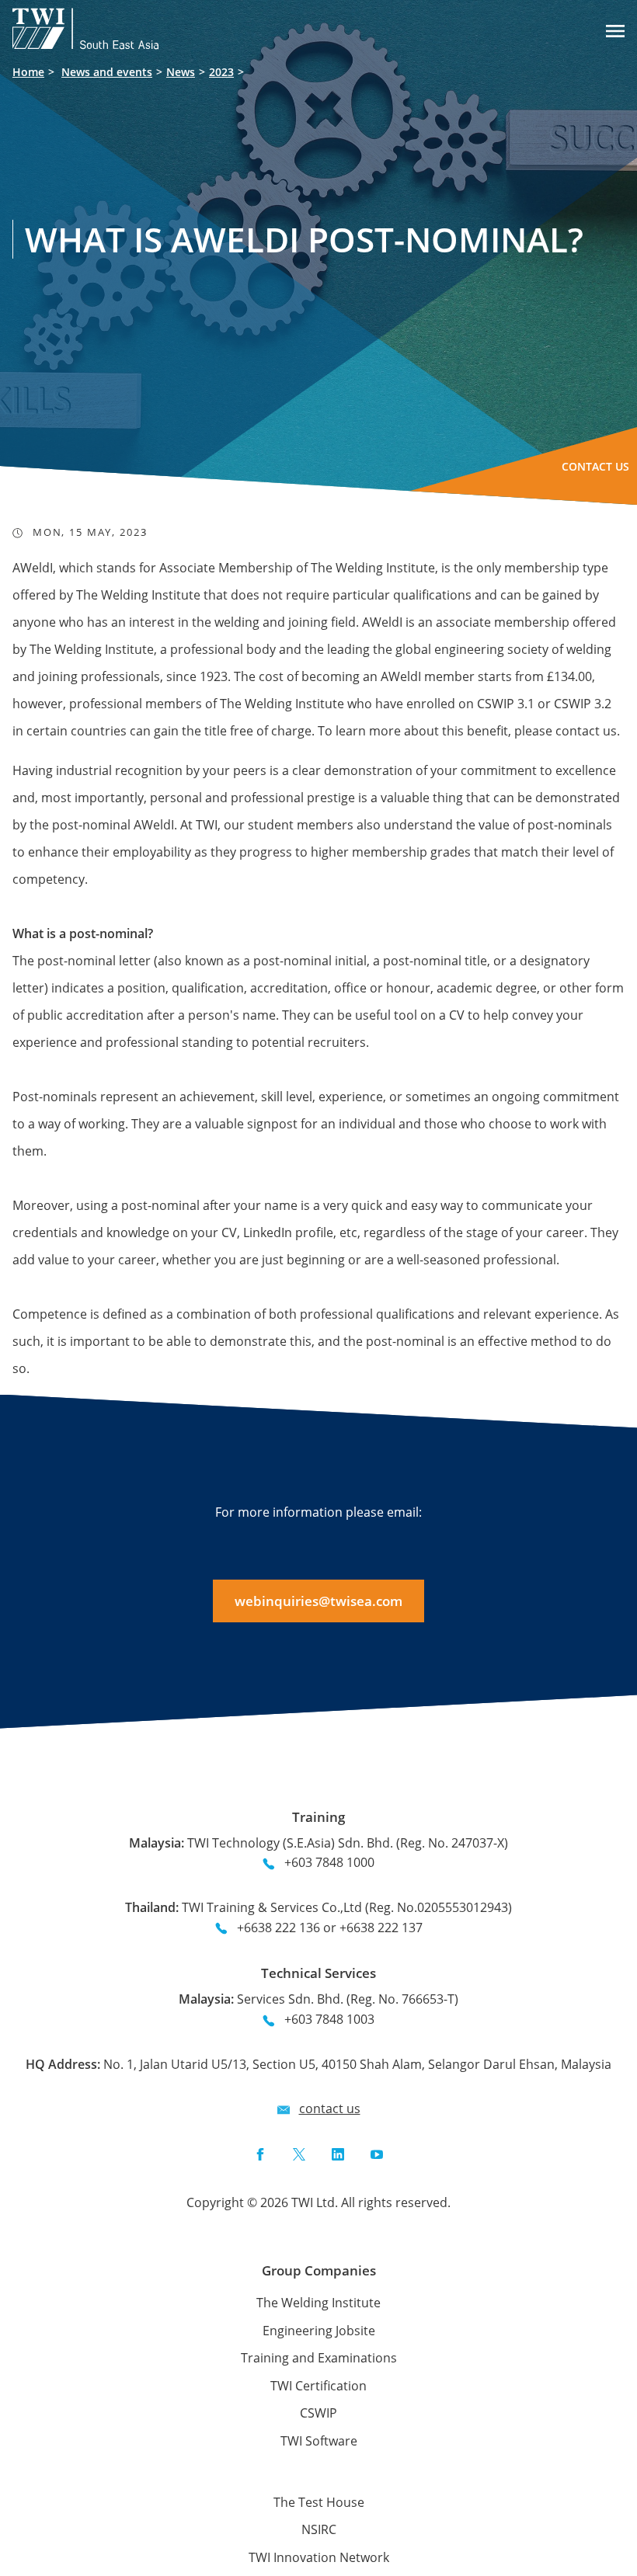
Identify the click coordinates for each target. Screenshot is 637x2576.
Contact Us (595, 466)
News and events (107, 72)
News (181, 72)
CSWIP (318, 2413)
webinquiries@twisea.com (318, 1601)
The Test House (319, 2502)
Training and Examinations (319, 2358)
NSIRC (319, 2529)
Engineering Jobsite (319, 2331)
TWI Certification (318, 2386)
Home (28, 72)
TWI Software (319, 2441)
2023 (221, 72)
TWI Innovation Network (319, 2557)
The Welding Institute (318, 2303)
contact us (330, 2108)
